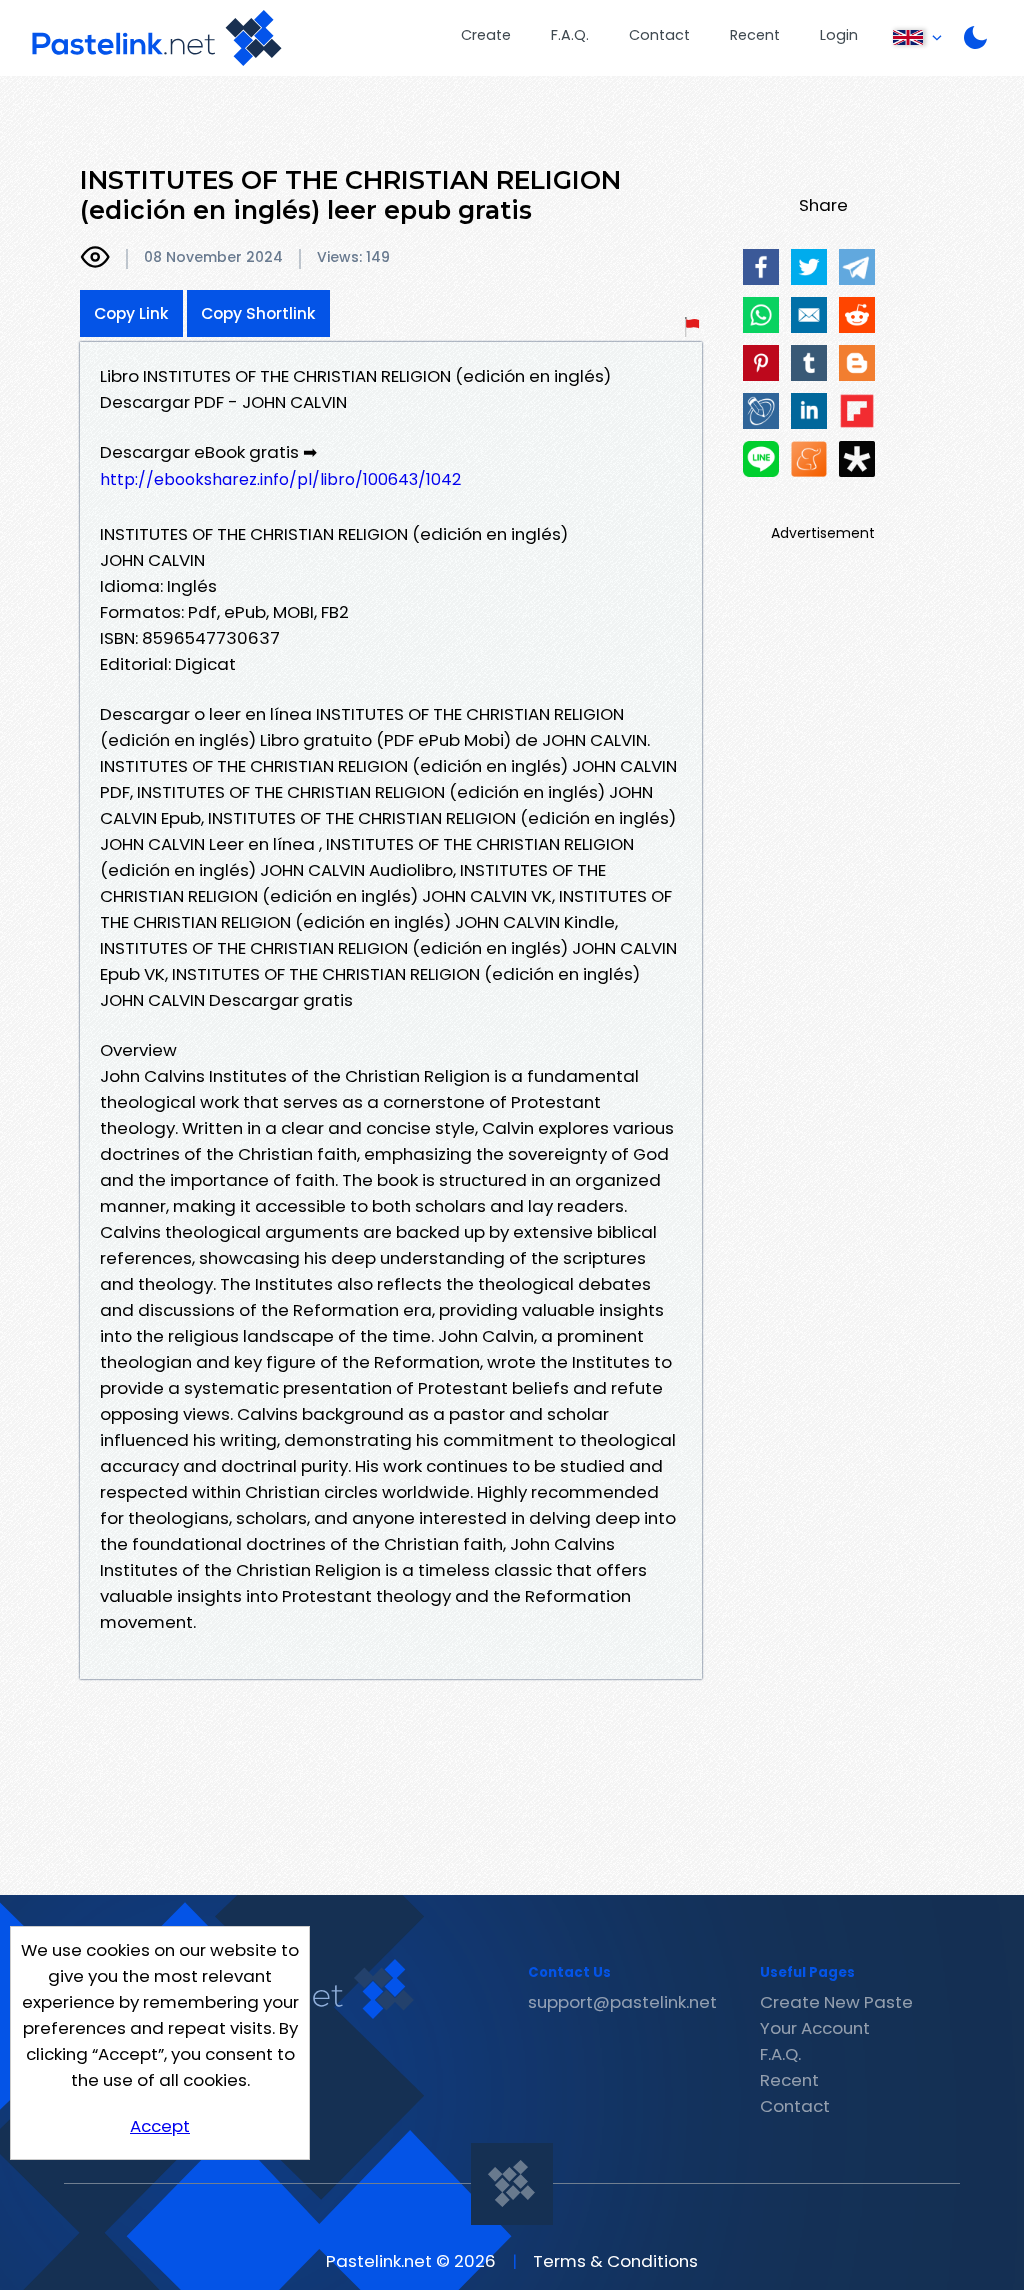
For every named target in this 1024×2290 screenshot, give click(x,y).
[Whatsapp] (761, 315)
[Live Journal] (761, 411)
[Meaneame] (809, 459)
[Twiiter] (809, 267)
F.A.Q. (570, 35)
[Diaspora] (857, 459)
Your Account (815, 2028)
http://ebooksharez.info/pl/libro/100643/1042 (280, 479)
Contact (659, 35)
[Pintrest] (761, 363)
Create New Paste (836, 2002)
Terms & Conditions (615, 2261)
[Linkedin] (809, 411)
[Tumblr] (809, 363)
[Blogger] (857, 363)
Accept (160, 2126)
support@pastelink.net (622, 2002)
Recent (755, 35)
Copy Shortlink (258, 313)
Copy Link (131, 313)
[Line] (761, 459)
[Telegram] (857, 267)
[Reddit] (857, 315)
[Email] (809, 315)
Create (486, 35)
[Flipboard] (857, 411)
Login (839, 35)
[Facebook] (761, 267)
